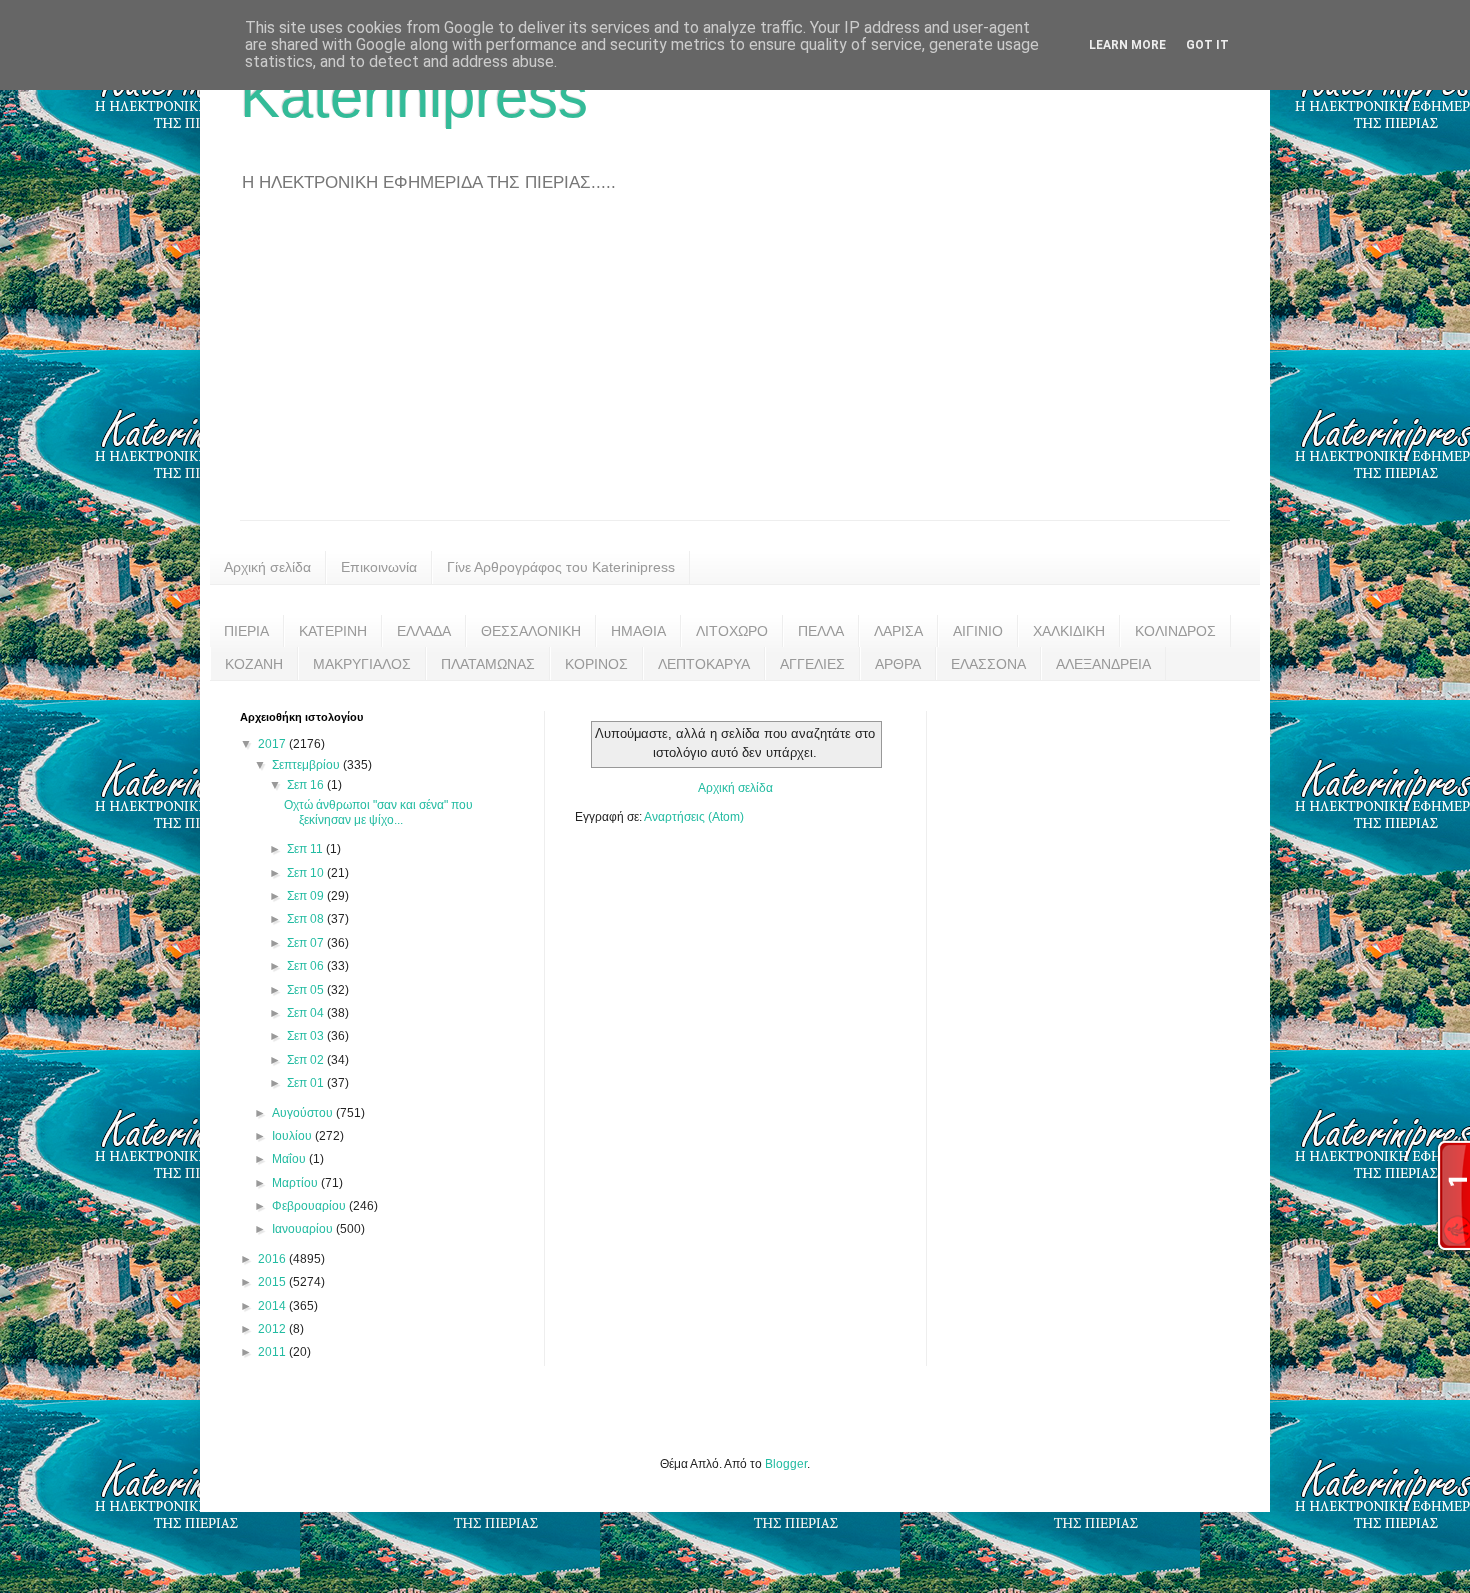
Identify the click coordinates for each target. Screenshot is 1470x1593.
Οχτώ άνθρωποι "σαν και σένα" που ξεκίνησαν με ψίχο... (378, 812)
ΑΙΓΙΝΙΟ (978, 631)
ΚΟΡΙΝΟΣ (596, 664)
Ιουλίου (293, 1136)
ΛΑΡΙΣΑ (898, 631)
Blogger (786, 1464)
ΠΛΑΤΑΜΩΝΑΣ (488, 664)
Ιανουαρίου (304, 1229)
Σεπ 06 (307, 966)
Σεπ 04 (307, 1013)
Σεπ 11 (306, 849)
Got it (1207, 45)
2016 (273, 1259)
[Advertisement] (735, 370)
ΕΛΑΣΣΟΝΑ (988, 664)
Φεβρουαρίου (310, 1206)
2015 (273, 1282)
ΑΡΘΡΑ (898, 664)
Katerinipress (414, 96)
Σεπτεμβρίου (307, 765)
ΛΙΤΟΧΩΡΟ (732, 631)
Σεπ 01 (307, 1083)
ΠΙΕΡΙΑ (246, 631)
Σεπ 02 (307, 1060)
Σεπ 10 (307, 873)
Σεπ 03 (307, 1036)
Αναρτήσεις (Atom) (694, 817)
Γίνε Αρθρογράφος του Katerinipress (561, 567)
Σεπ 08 (307, 919)
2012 (273, 1329)
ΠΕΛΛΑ (821, 631)
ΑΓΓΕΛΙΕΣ (812, 664)
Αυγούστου (304, 1113)
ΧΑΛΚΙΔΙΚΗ (1069, 631)
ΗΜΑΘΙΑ (638, 631)
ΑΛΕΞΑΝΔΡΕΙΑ (1103, 664)
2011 (273, 1352)
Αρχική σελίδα (267, 567)
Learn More (1127, 45)
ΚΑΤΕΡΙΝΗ (333, 631)
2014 (273, 1306)
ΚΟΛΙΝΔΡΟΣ (1175, 631)
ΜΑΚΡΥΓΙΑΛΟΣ (362, 664)
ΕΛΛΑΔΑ (424, 631)
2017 (273, 744)
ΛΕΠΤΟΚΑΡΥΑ (704, 664)
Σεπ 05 (307, 990)
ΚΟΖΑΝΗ (254, 664)
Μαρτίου (296, 1183)
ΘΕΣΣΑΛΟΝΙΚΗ (531, 631)
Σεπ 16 (307, 785)
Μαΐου (290, 1159)
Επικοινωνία (379, 567)
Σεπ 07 (307, 943)
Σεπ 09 (307, 896)
